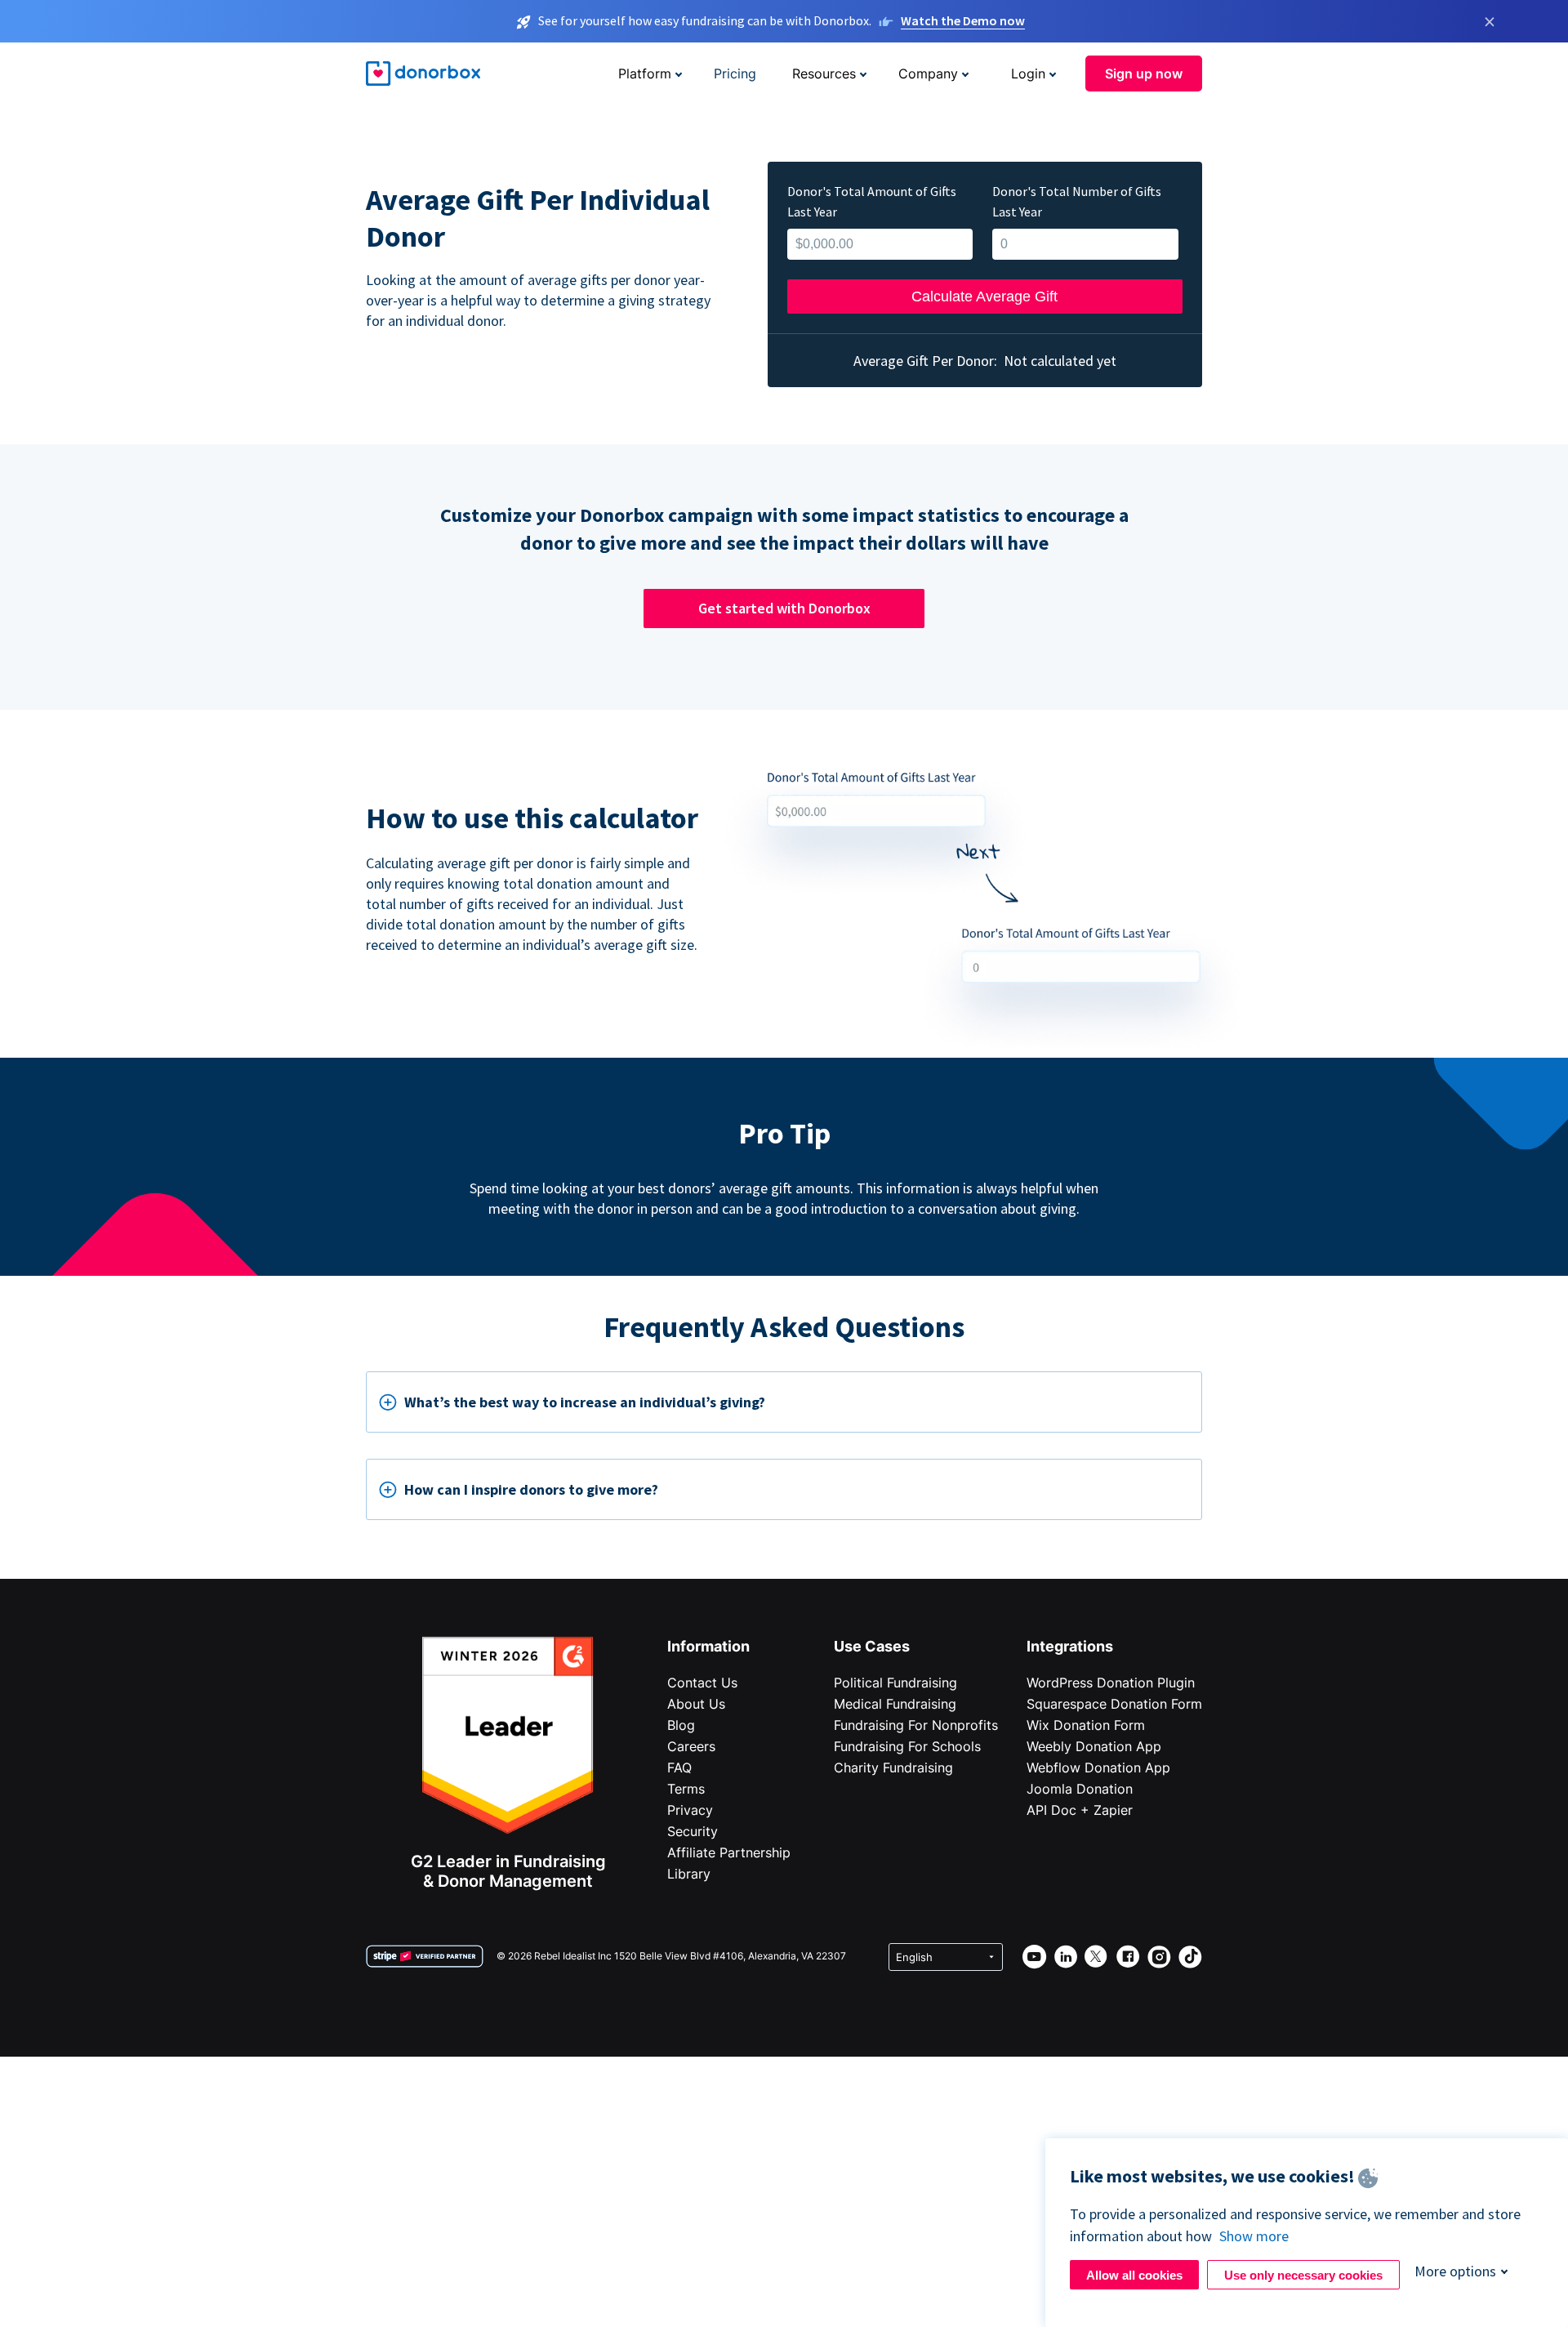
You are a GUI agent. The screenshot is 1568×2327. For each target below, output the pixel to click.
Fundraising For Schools (907, 1746)
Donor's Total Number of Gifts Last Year (1077, 201)
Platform (645, 74)
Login (1028, 74)
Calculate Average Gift (984, 296)
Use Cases (872, 1646)
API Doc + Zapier (1080, 1810)
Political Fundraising (895, 1683)
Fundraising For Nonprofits (916, 1725)
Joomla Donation (1080, 1789)
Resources (824, 74)
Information (708, 1646)
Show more (1254, 2236)
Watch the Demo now (963, 20)
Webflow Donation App (1098, 1768)
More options (1455, 2271)
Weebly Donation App (1094, 1746)
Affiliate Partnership (729, 1852)
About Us (696, 1704)
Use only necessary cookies (1303, 2275)
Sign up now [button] (1144, 74)
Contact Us (702, 1683)
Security (693, 1831)
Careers (691, 1746)
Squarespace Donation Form (1114, 1704)
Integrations (1070, 1646)
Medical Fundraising (895, 1704)
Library (689, 1874)
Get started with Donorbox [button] (784, 608)
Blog (681, 1725)
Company (928, 74)
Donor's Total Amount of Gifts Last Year (872, 201)
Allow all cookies (1134, 2275)
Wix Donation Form (1086, 1725)
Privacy (690, 1810)
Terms (686, 1789)
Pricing (735, 74)
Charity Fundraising (893, 1768)
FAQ (679, 1768)
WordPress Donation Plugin (1111, 1683)
